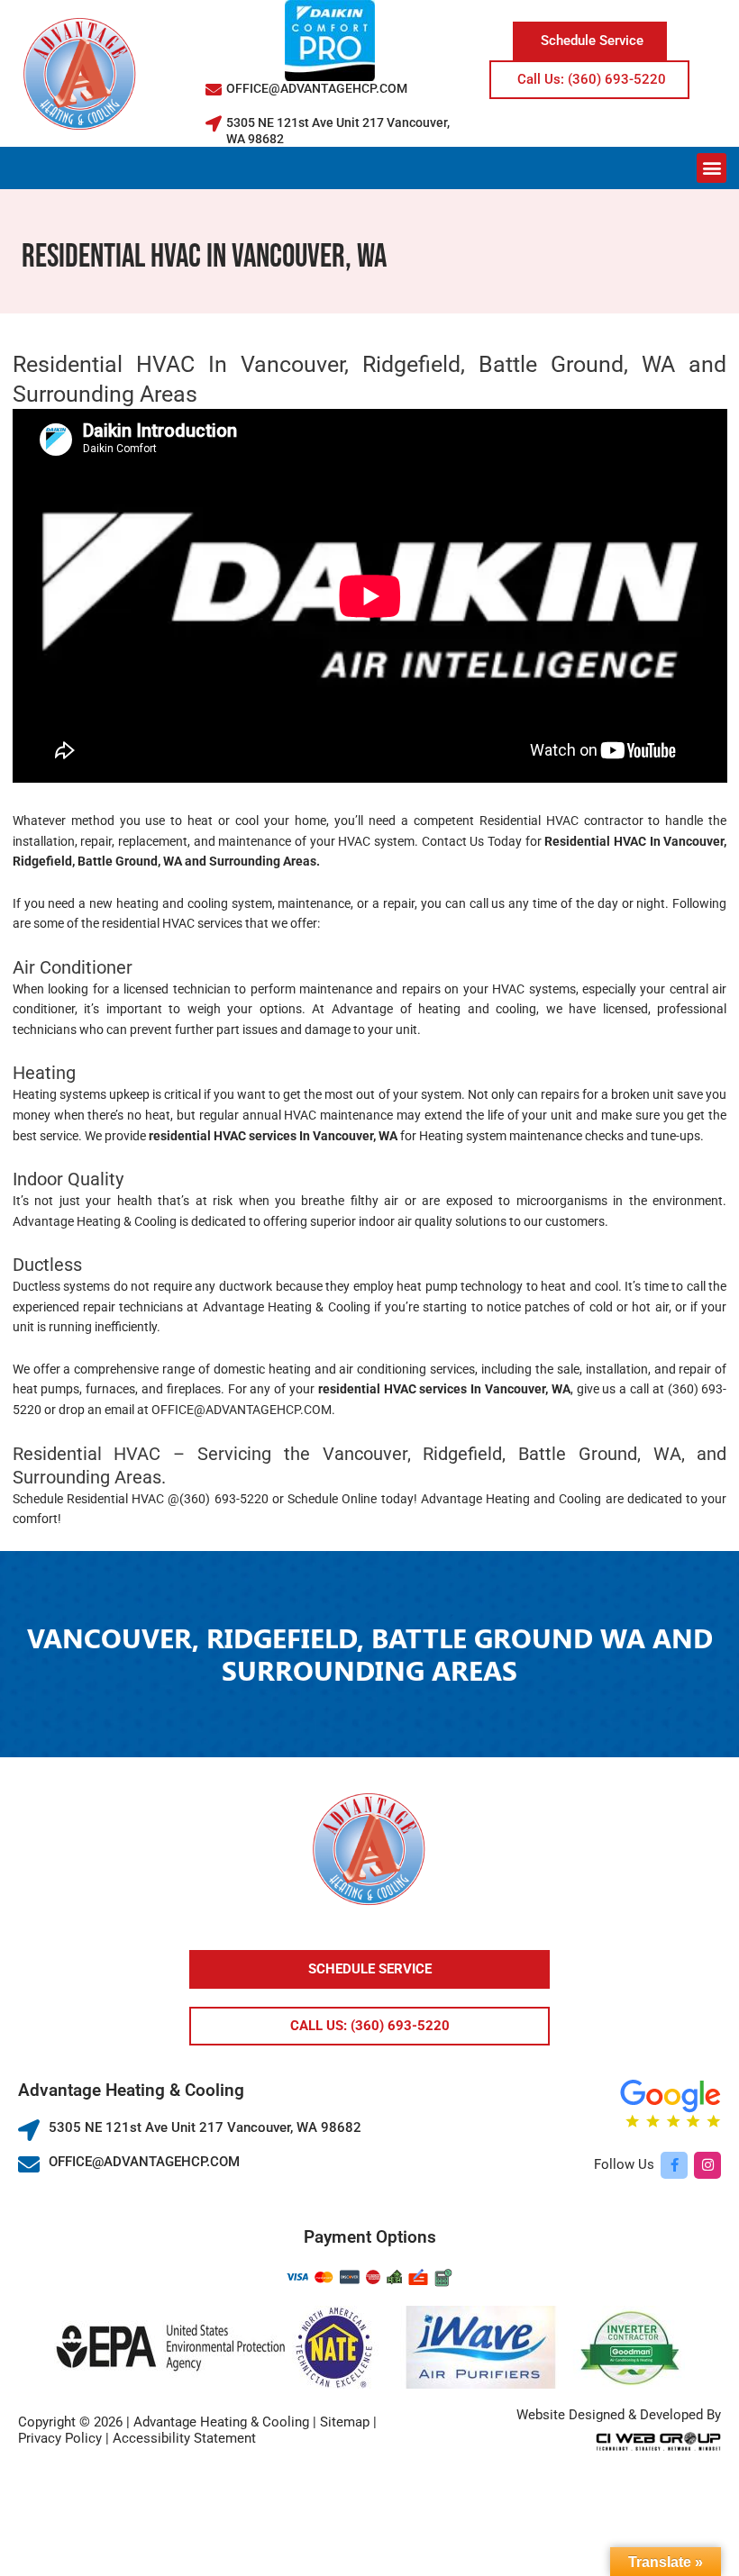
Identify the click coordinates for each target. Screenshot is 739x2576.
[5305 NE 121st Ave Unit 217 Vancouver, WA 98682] (214, 123)
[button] (712, 168)
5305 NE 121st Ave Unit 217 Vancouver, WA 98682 (205, 2127)
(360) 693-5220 (224, 1499)
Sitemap (345, 2422)
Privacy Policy (60, 2438)
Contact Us (453, 841)
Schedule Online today (350, 1499)
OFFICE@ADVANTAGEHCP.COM (317, 88)
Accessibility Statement (184, 2438)
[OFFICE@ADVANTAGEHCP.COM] (214, 89)
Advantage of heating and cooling (434, 1009)
